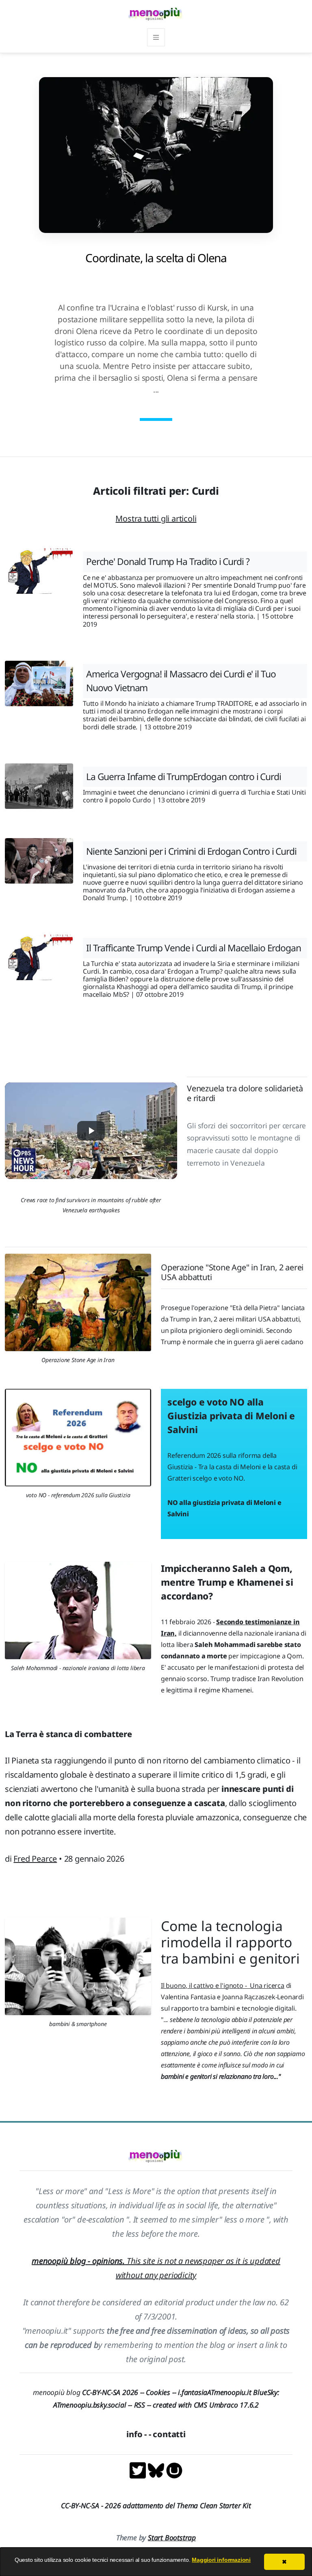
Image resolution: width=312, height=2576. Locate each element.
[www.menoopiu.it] (174, 2470)
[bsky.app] (157, 2470)
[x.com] (139, 2470)
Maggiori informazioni (221, 2560)
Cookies (158, 2392)
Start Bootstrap (172, 2537)
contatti (169, 2434)
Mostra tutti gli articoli (156, 518)
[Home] (156, 14)
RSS (140, 2405)
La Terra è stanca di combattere (68, 1734)
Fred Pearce (35, 1859)
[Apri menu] (156, 37)
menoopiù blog (89, 2392)
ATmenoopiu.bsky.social (90, 2405)
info (134, 2434)
